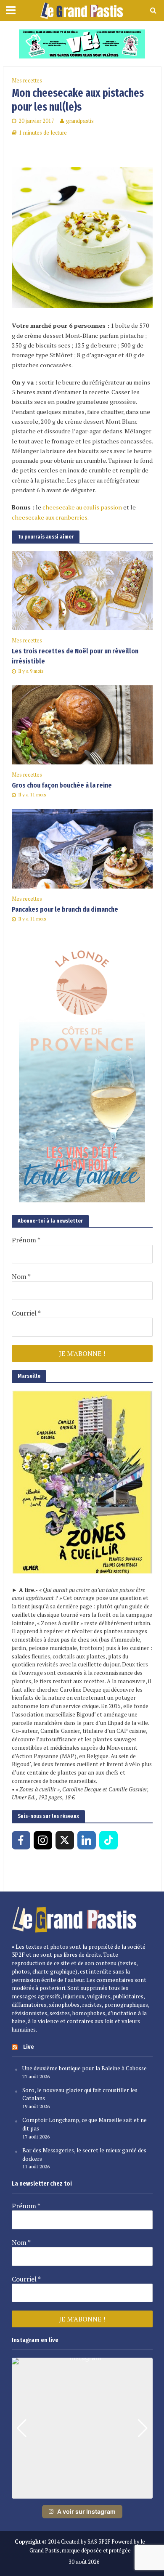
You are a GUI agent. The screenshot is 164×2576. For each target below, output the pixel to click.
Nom (21, 1276)
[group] (82, 2428)
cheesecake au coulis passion (82, 507)
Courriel (26, 1313)
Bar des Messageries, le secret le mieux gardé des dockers (84, 2154)
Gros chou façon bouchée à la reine (62, 785)
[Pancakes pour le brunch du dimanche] (82, 848)
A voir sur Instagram (86, 2511)
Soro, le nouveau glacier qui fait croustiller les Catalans (80, 2094)
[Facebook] (21, 1840)
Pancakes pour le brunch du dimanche (65, 909)
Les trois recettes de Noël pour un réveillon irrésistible (75, 656)
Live (29, 2047)
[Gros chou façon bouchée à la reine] (82, 724)
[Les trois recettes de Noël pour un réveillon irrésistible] (82, 590)
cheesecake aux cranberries (50, 517)
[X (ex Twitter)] (65, 1840)
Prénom (26, 1240)
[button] (82, 2493)
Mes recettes (27, 81)
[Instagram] (43, 1840)
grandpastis (80, 121)
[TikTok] (108, 1840)
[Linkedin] (87, 1840)
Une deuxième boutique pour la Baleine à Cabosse (85, 2068)
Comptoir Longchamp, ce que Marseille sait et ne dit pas (85, 2124)
